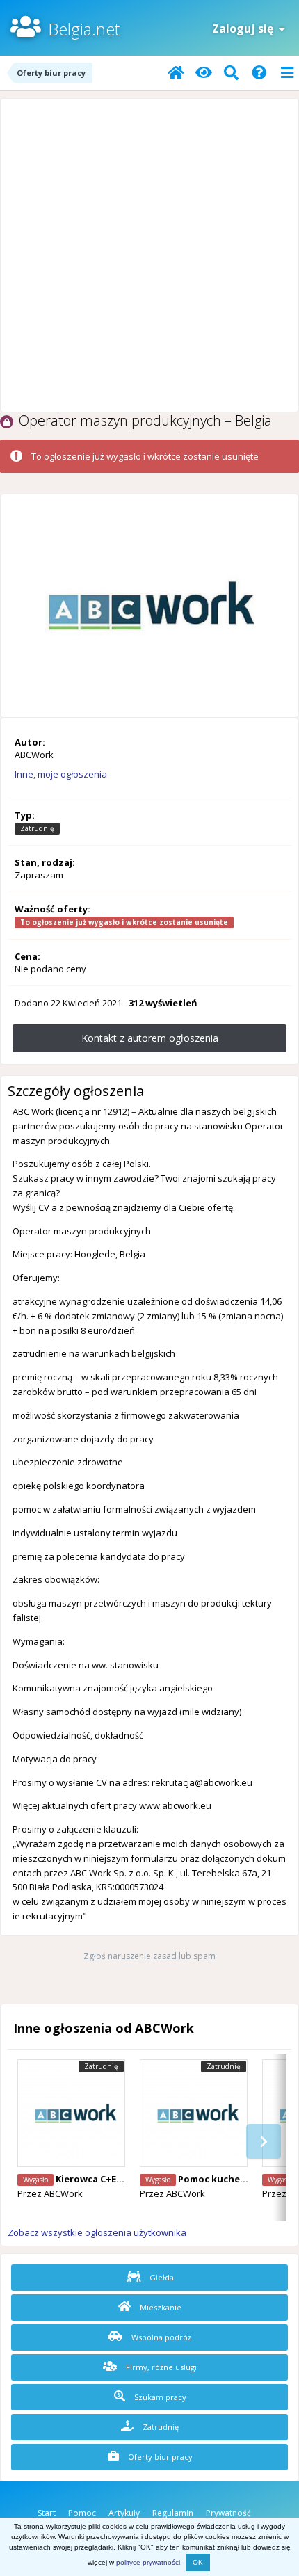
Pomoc (82, 2513)
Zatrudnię (160, 2427)
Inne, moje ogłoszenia (61, 774)
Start (47, 2513)
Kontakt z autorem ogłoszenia (150, 1038)
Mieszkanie (160, 2307)
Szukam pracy (159, 2397)
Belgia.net (84, 29)
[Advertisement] (149, 255)
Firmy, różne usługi (160, 2367)
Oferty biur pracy (159, 2457)
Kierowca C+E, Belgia (103, 2179)
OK (198, 2562)
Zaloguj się (245, 29)
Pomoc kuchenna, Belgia (235, 2179)
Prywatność (228, 2513)
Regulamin (173, 2513)
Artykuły (124, 2513)
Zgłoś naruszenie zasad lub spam (149, 1956)
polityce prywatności (148, 2562)
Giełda (161, 2277)
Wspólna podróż (160, 2337)
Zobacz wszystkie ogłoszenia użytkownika (97, 2232)
